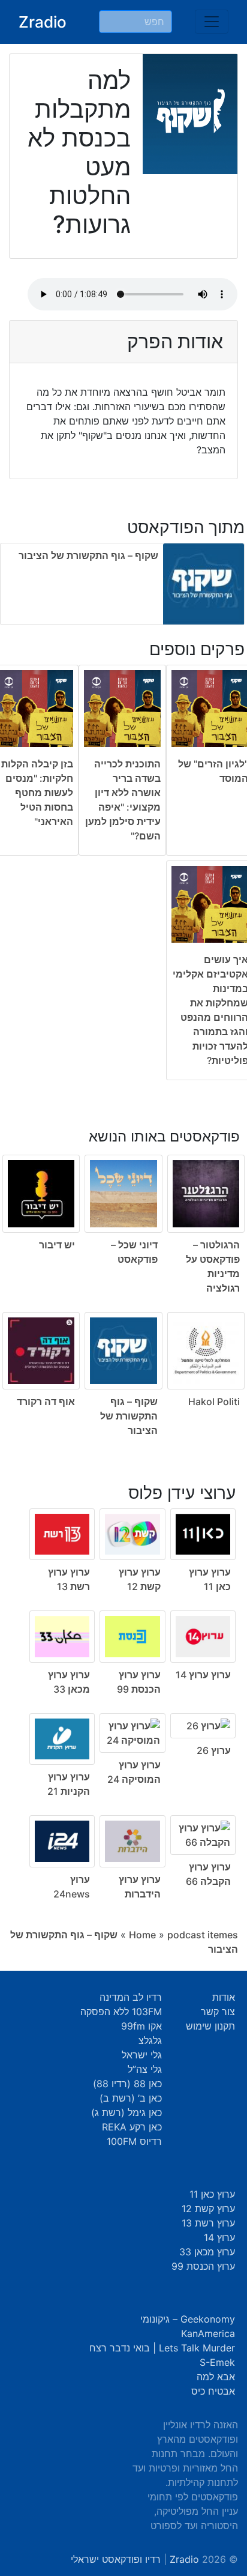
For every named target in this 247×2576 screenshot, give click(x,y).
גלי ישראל (142, 2055)
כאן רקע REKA (132, 2127)
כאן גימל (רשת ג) (126, 2112)
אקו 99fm (141, 2026)
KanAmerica (208, 2333)
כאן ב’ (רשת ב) (131, 2098)
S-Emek (217, 2362)
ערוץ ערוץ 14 (203, 1675)
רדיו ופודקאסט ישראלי (116, 2559)
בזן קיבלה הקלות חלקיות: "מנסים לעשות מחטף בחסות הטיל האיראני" (37, 793)
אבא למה (216, 2377)
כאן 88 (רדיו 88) (127, 2084)
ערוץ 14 (219, 2237)
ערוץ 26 (214, 1750)
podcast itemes (203, 1935)
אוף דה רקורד (46, 1401)
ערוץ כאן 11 (212, 2194)
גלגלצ (150, 2040)
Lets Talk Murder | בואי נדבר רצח (162, 2348)
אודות (224, 1997)
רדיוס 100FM (134, 2141)
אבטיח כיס (213, 2391)
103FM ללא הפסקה (121, 2012)
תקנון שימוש (210, 2026)
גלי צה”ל (145, 2069)
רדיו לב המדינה (131, 1997)
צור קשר (218, 2012)
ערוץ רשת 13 (208, 2223)
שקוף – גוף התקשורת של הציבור (88, 555)
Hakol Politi (214, 1401)
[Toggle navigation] (212, 22)
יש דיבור (57, 1245)
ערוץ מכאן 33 (207, 2252)
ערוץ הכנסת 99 (203, 2266)
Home (142, 1935)
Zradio (43, 22)
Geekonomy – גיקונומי (188, 2319)
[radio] (123, 1274)
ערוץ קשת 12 (208, 2209)
